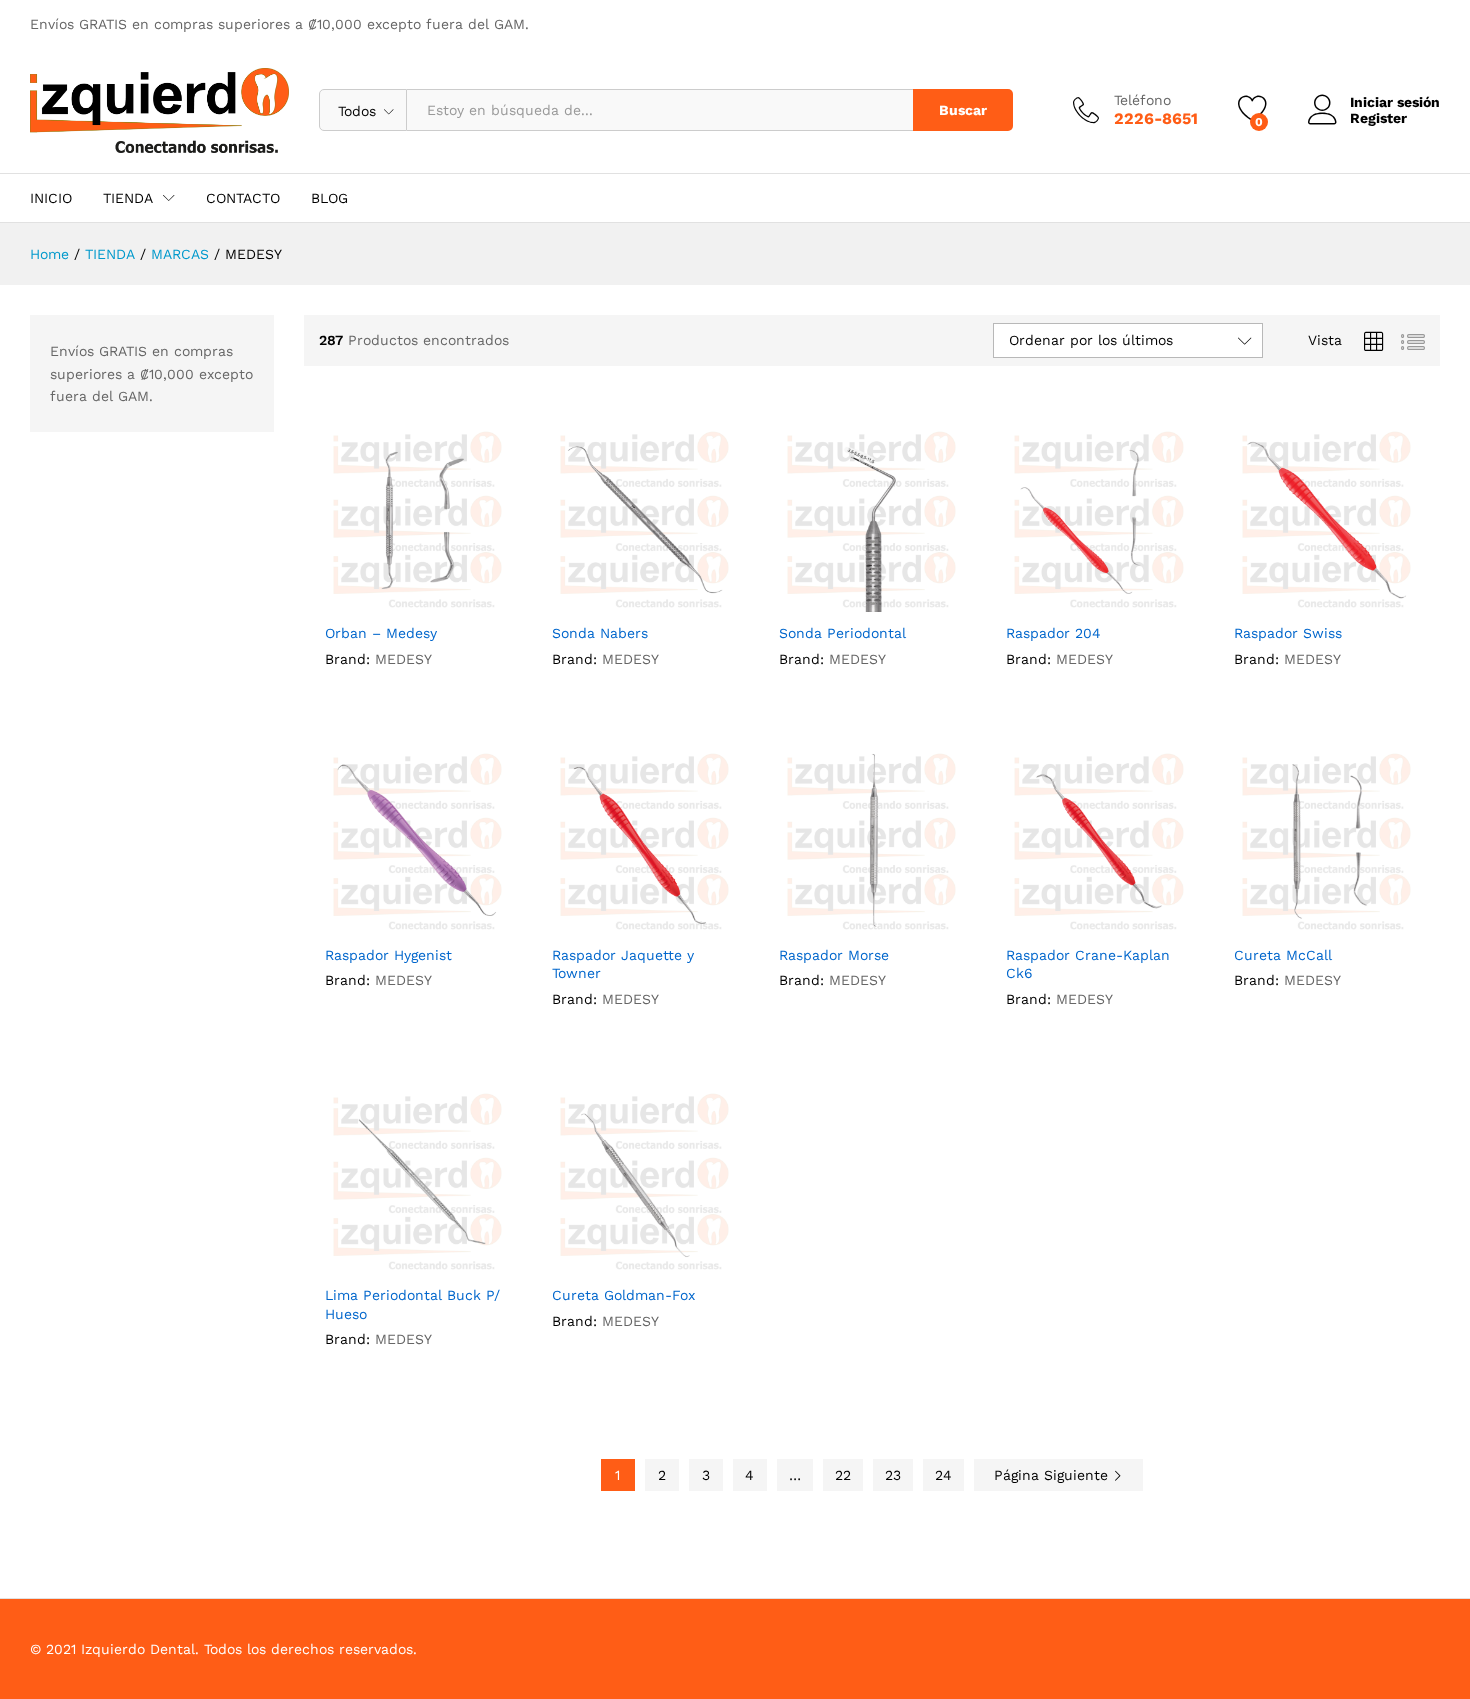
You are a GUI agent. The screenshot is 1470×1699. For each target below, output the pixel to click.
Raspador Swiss (1288, 633)
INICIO (51, 198)
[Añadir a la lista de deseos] (417, 600)
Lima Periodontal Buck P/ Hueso (412, 1304)
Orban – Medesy (381, 633)
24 (943, 1475)
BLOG (329, 198)
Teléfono (1142, 100)
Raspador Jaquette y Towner (623, 964)
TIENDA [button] (128, 198)
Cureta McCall (1283, 955)
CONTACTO (243, 198)
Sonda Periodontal (842, 633)
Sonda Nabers (600, 633)
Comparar (463, 600)
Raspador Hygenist (388, 955)
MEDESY (403, 659)
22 (843, 1475)
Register (1378, 118)
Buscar (963, 110)
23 (893, 1475)
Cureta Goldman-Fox (623, 1295)
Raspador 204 (1053, 633)
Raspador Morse (834, 955)
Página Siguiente (1053, 1475)
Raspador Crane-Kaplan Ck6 (1088, 964)
